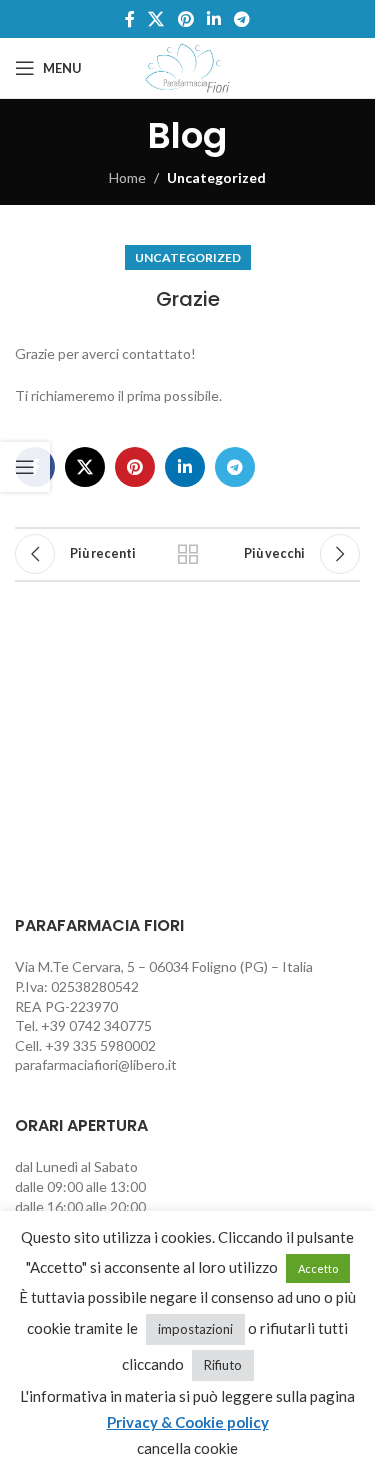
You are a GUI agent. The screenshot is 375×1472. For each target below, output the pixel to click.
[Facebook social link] (129, 19)
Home (127, 177)
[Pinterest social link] (185, 19)
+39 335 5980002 (100, 1045)
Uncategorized (216, 177)
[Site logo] (187, 66)
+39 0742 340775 (96, 1025)
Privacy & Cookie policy (188, 1422)
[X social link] (156, 19)
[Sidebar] (25, 467)
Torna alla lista (188, 554)
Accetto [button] (318, 1268)
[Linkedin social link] (213, 19)
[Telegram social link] (241, 19)
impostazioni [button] (195, 1329)
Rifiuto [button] (223, 1365)
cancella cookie (187, 1448)
